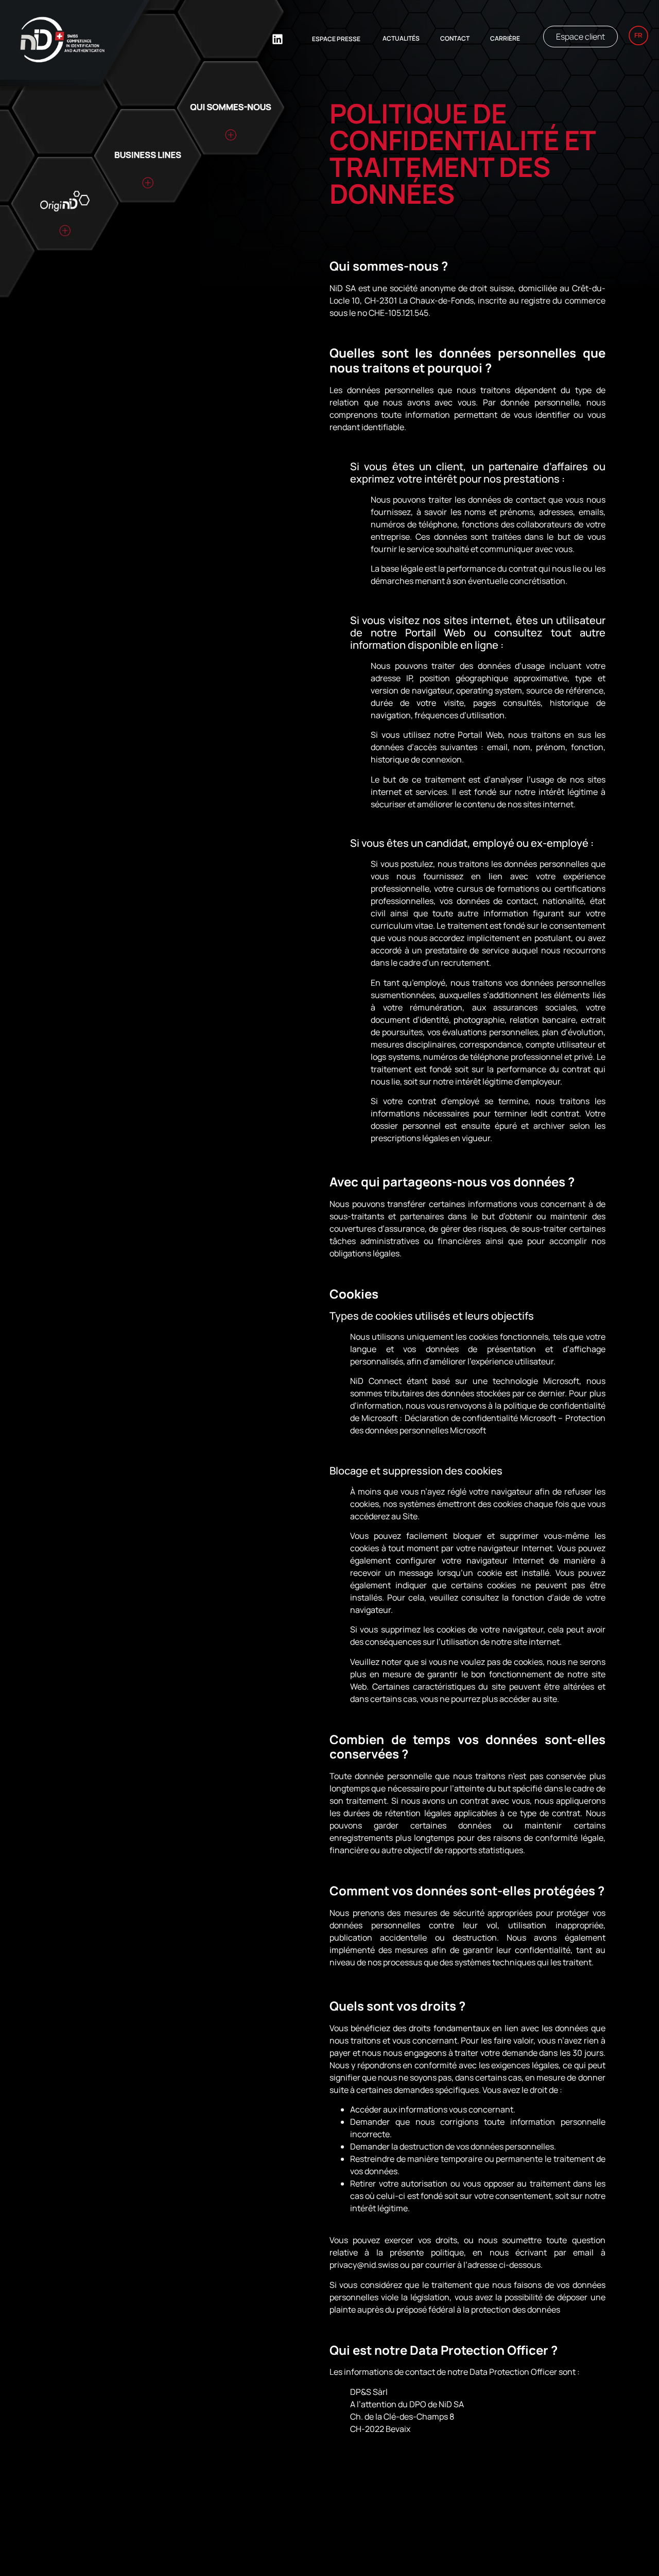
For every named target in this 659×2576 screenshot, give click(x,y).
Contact (455, 38)
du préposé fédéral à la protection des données (473, 2309)
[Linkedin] (278, 39)
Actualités (401, 38)
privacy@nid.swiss (364, 2265)
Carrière (505, 38)
